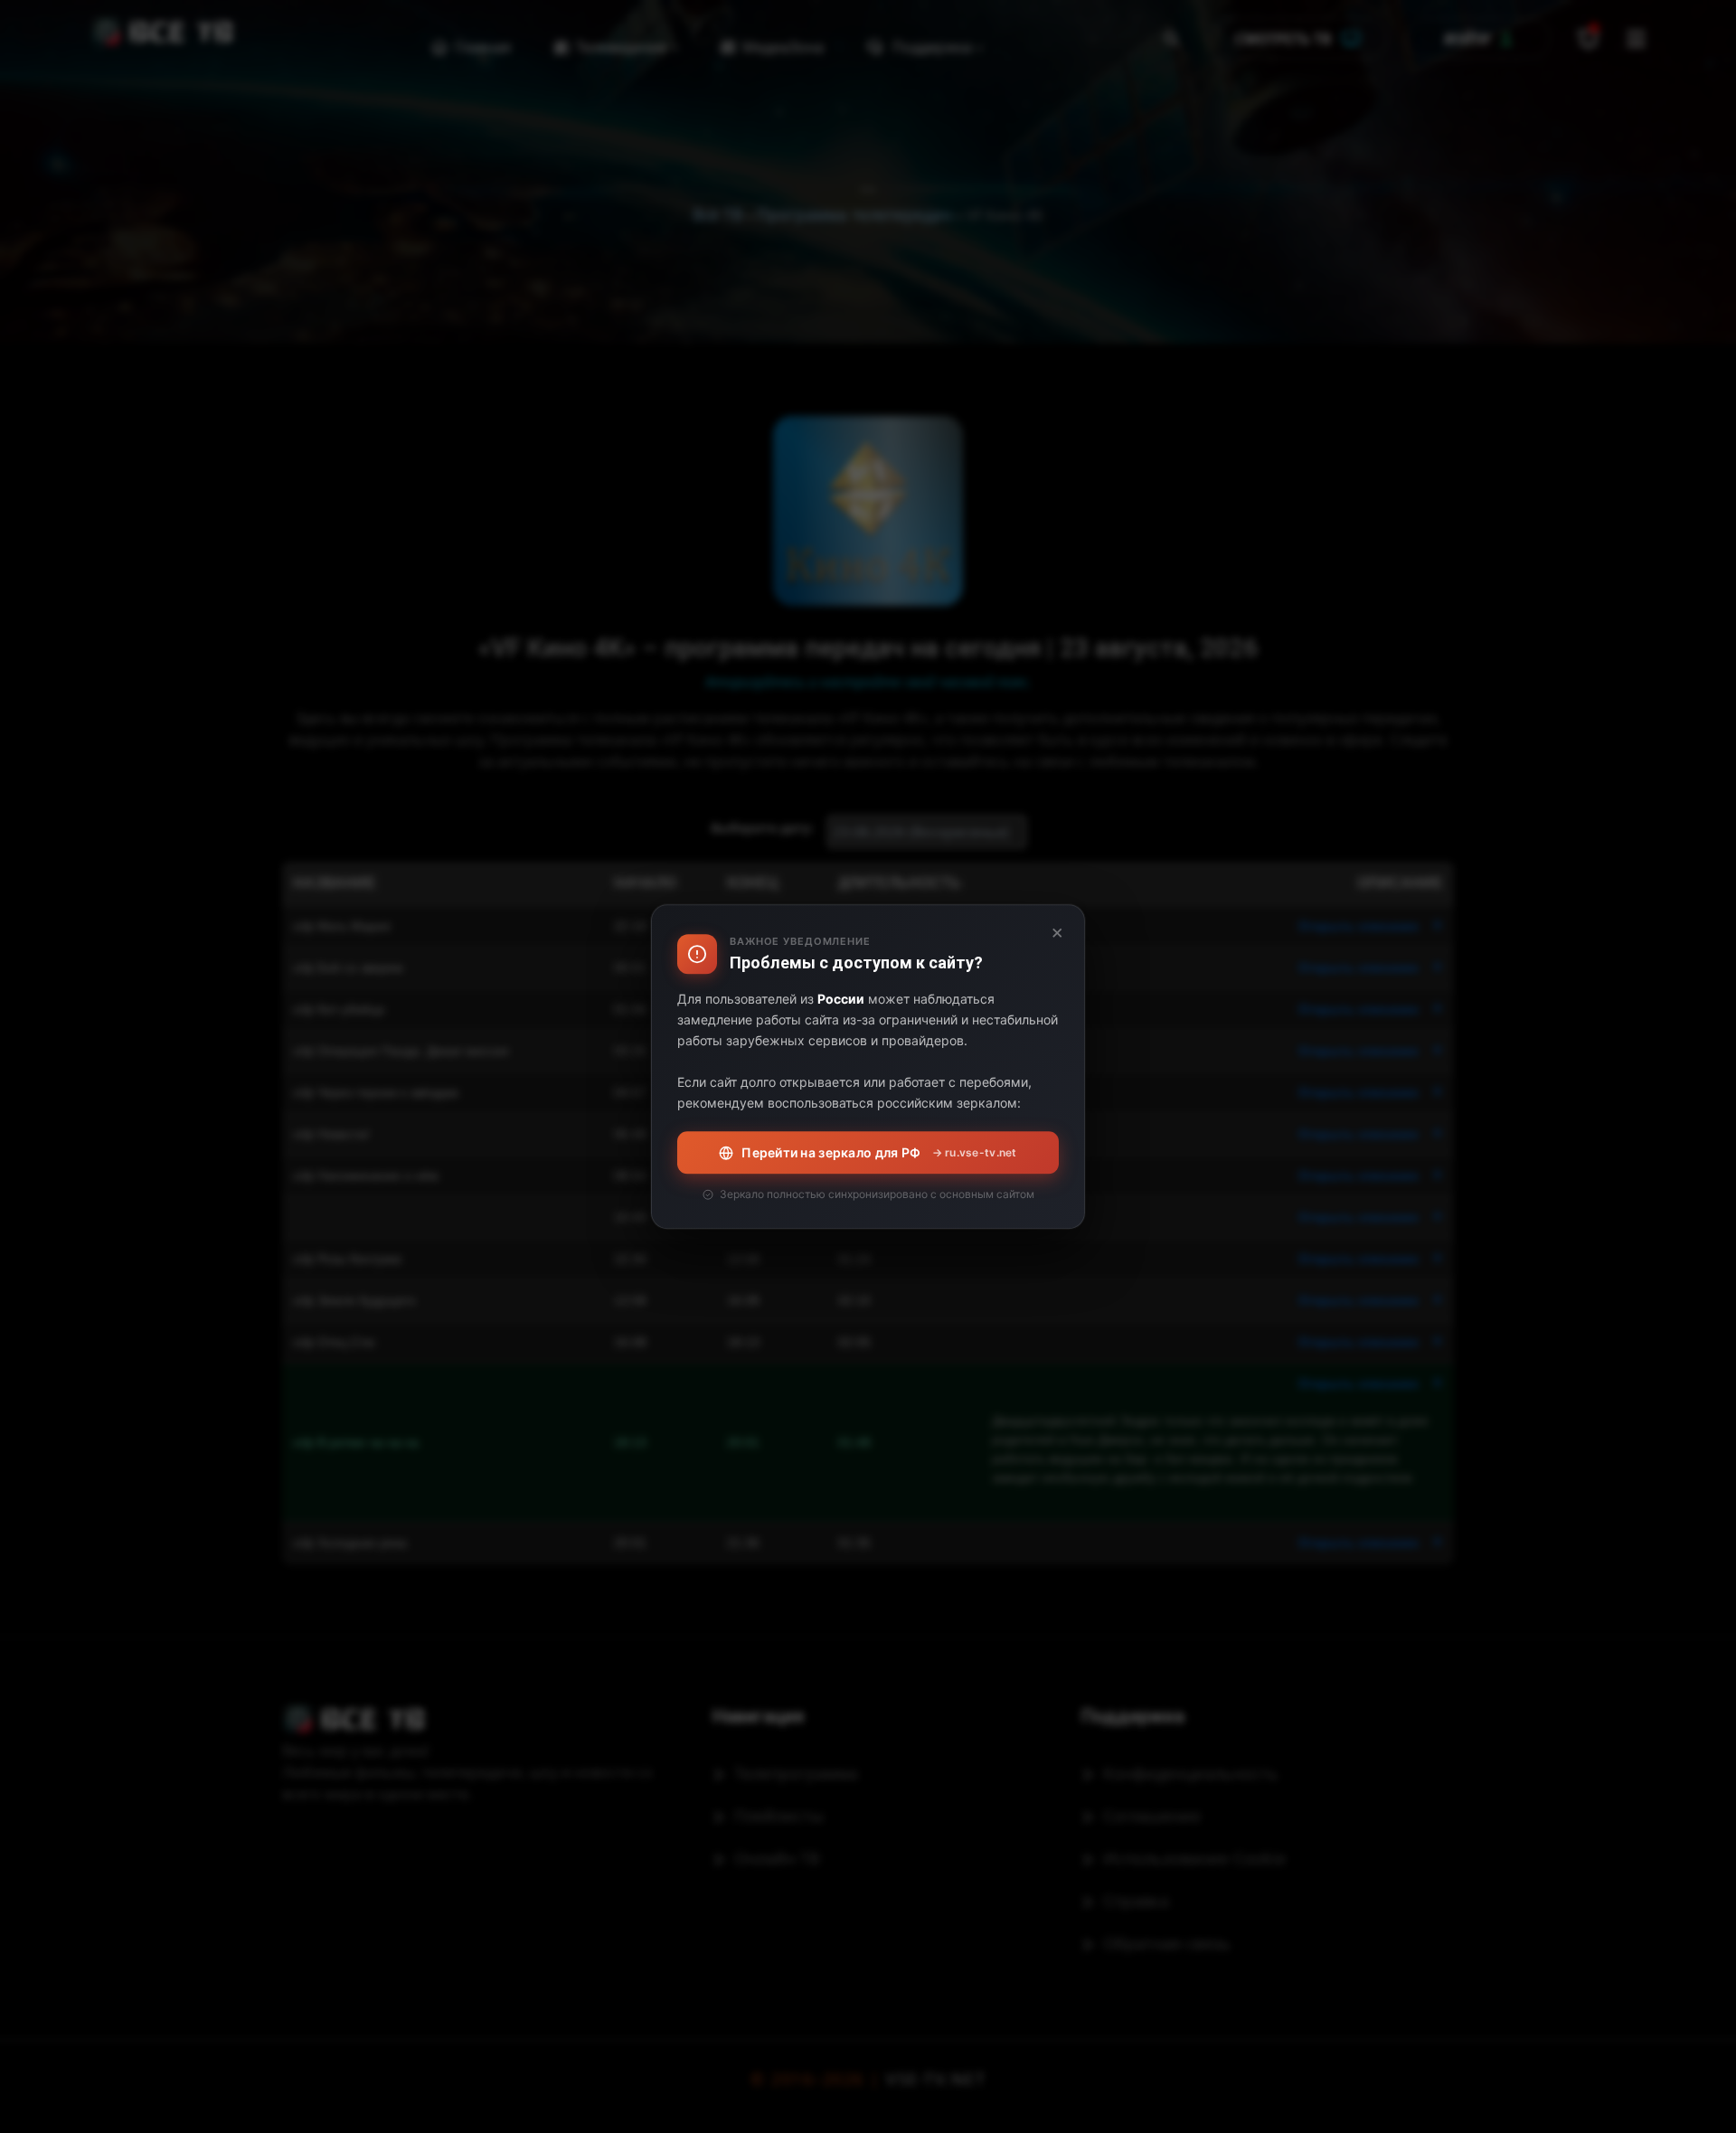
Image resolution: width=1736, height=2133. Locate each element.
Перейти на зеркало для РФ (879, 1152)
